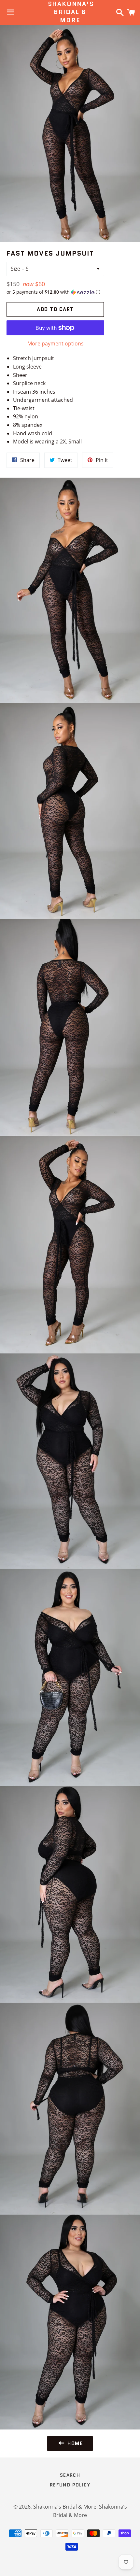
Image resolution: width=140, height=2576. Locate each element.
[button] (55, 292)
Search (70, 2475)
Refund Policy (70, 2485)
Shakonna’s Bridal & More (70, 12)
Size (15, 269)
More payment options (56, 343)
